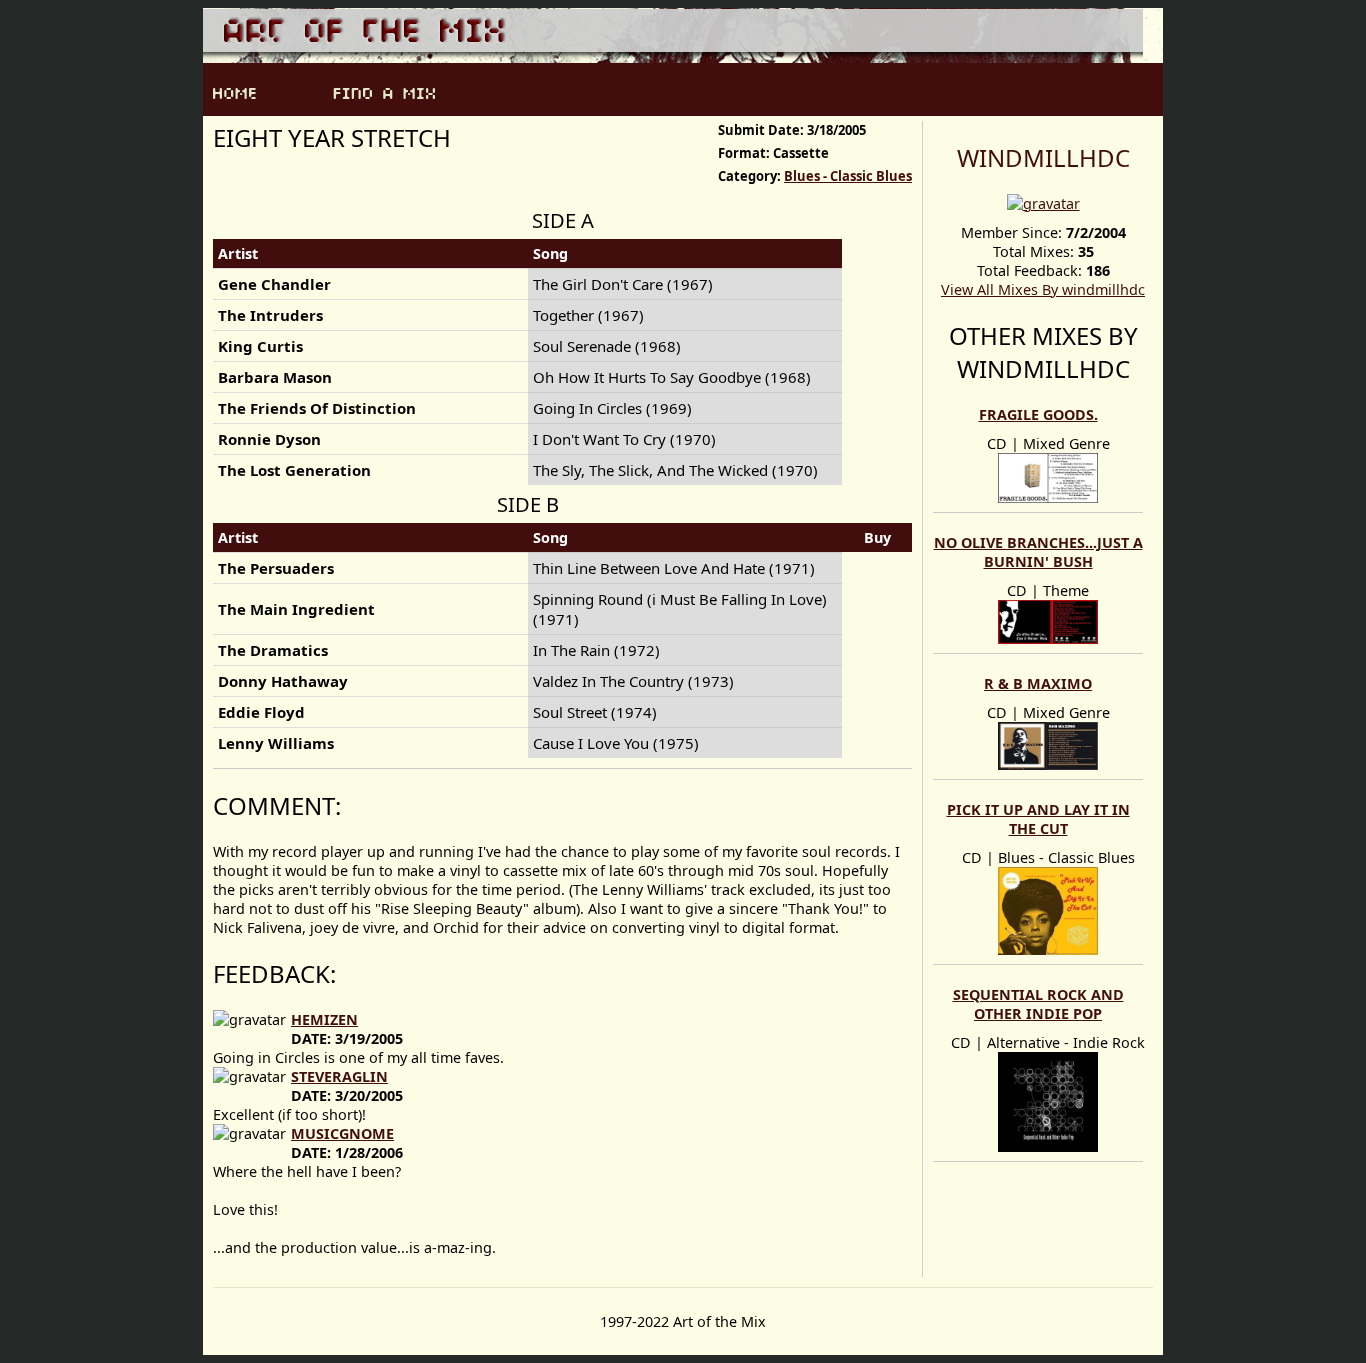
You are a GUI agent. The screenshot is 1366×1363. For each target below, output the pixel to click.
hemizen (324, 1019)
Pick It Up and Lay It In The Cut (1038, 819)
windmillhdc (1043, 157)
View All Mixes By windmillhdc (1043, 289)
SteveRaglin (339, 1076)
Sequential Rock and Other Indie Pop (1038, 1004)
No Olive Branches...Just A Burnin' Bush (1038, 552)
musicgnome (342, 1133)
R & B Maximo (1038, 683)
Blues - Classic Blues (848, 176)
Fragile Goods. (1038, 414)
